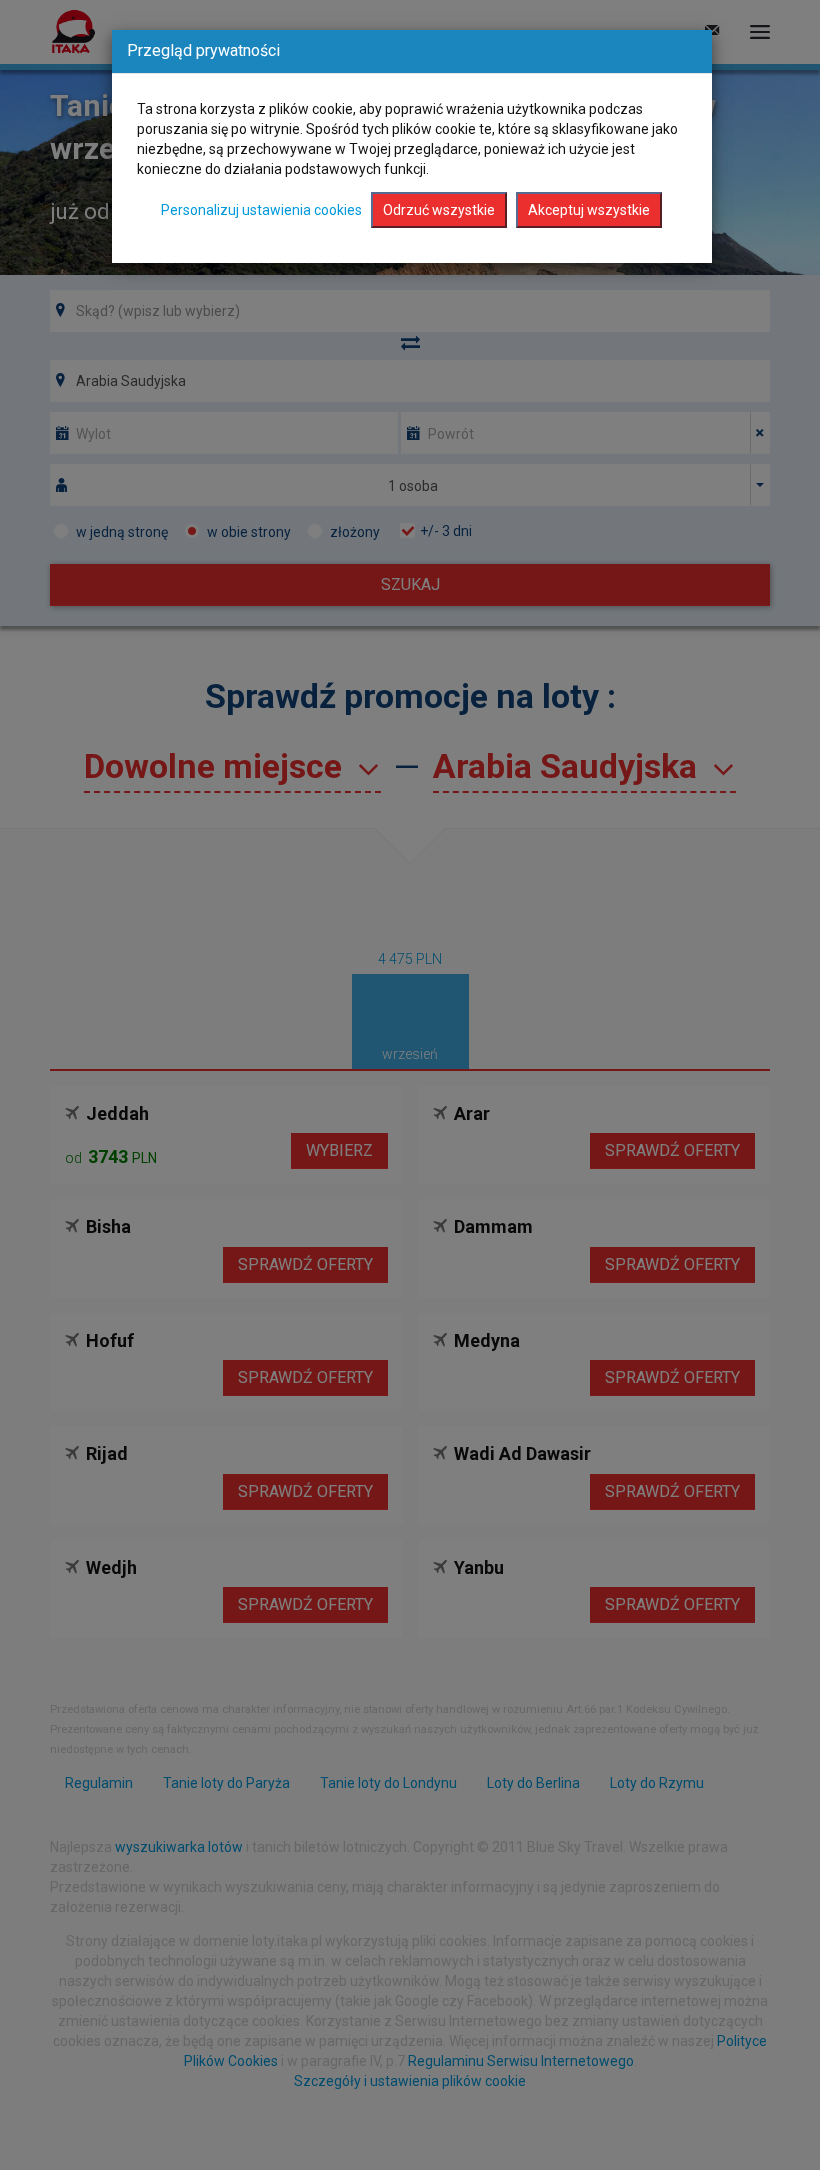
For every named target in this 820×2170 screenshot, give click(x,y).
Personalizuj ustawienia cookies (261, 210)
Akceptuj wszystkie (589, 210)
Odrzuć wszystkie (439, 210)
